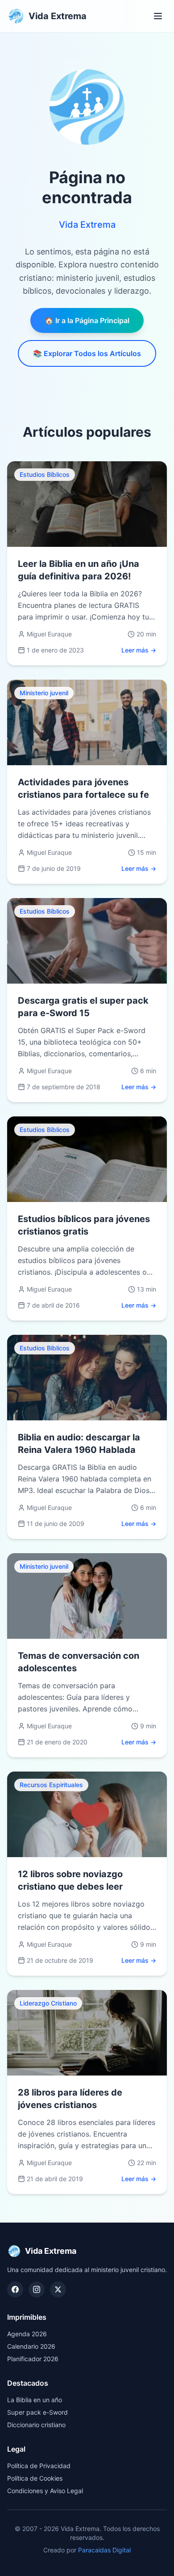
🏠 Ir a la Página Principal (87, 320)
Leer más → (139, 650)
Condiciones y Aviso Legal (45, 2491)
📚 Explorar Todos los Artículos (87, 353)
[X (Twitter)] (58, 2289)
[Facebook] (15, 2289)
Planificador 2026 (33, 2359)
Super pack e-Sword (37, 2412)
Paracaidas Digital (104, 2550)
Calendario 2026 (31, 2346)
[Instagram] (37, 2289)
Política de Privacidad (39, 2466)
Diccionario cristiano (36, 2425)
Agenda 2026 (27, 2334)
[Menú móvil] (158, 16)
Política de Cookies (35, 2478)
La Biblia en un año (35, 2400)
